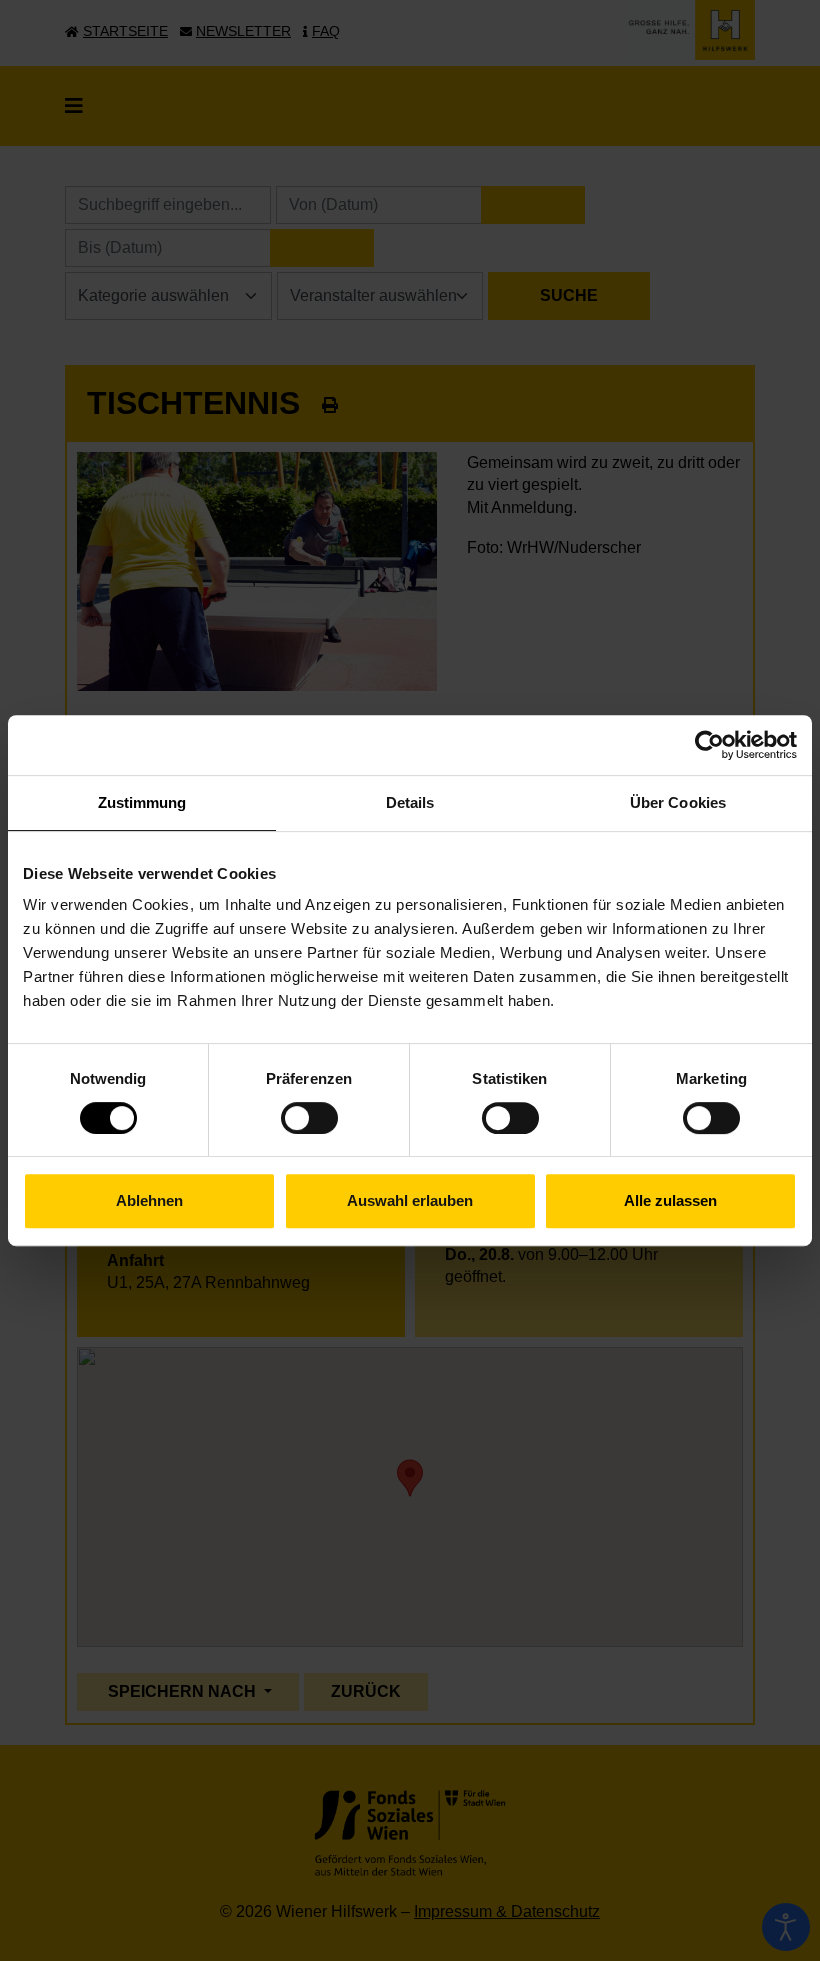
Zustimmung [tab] (142, 802)
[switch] (309, 1118)
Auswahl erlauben (410, 1200)
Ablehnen (149, 1200)
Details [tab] (410, 802)
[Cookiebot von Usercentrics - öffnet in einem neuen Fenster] (709, 745)
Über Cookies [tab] (678, 802)
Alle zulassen (670, 1200)
